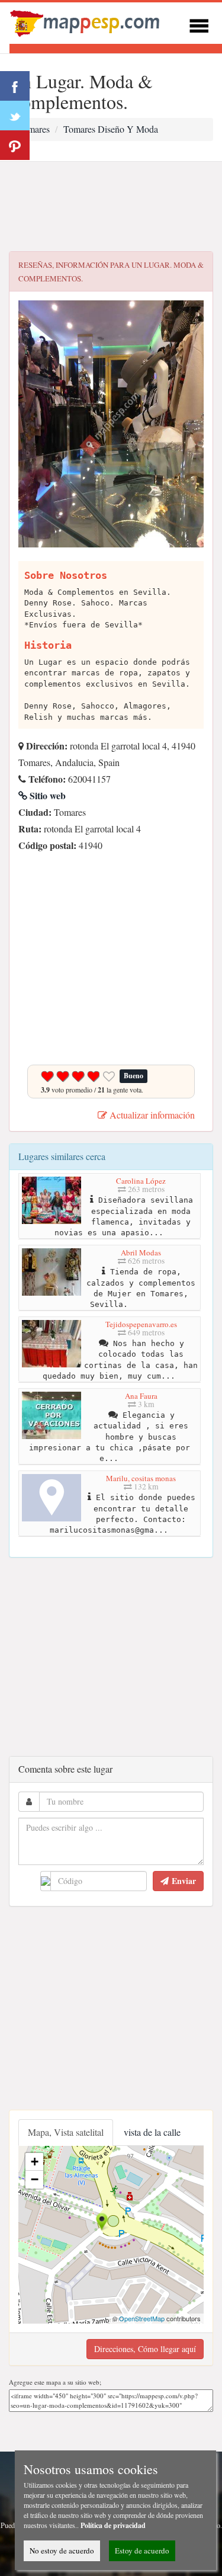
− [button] (35, 2179)
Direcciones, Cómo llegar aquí (145, 2349)
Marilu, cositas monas (141, 1478)
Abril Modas (141, 1252)
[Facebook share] (15, 86)
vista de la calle (152, 2132)
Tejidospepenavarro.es (141, 1324)
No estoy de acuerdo (62, 2551)
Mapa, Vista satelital (66, 2132)
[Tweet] (15, 116)
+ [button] (35, 2162)
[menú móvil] (199, 24)
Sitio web (46, 795)
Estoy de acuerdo (142, 2551)
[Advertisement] (111, 207)
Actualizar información (151, 1115)
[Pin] (15, 145)
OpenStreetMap (142, 2318)
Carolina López (141, 1181)
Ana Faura (141, 1396)
